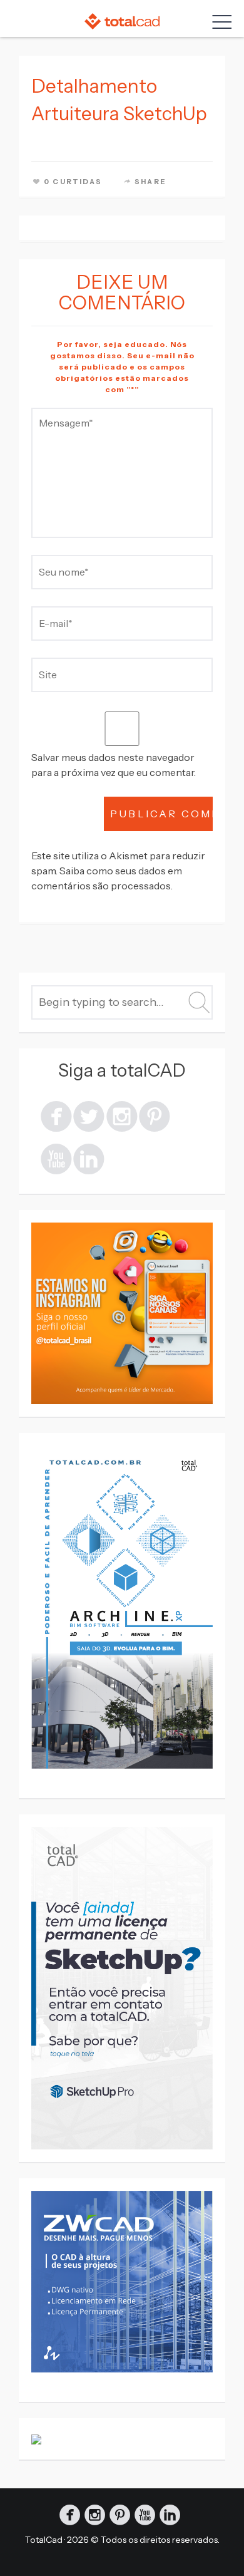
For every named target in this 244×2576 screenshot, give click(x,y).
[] (122, 1115)
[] (89, 1158)
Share (150, 182)
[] (56, 1115)
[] (89, 1115)
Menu (219, 22)
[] (56, 1158)
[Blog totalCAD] (122, 21)
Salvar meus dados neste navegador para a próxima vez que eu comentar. (114, 765)
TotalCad (44, 2540)
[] (155, 1115)
